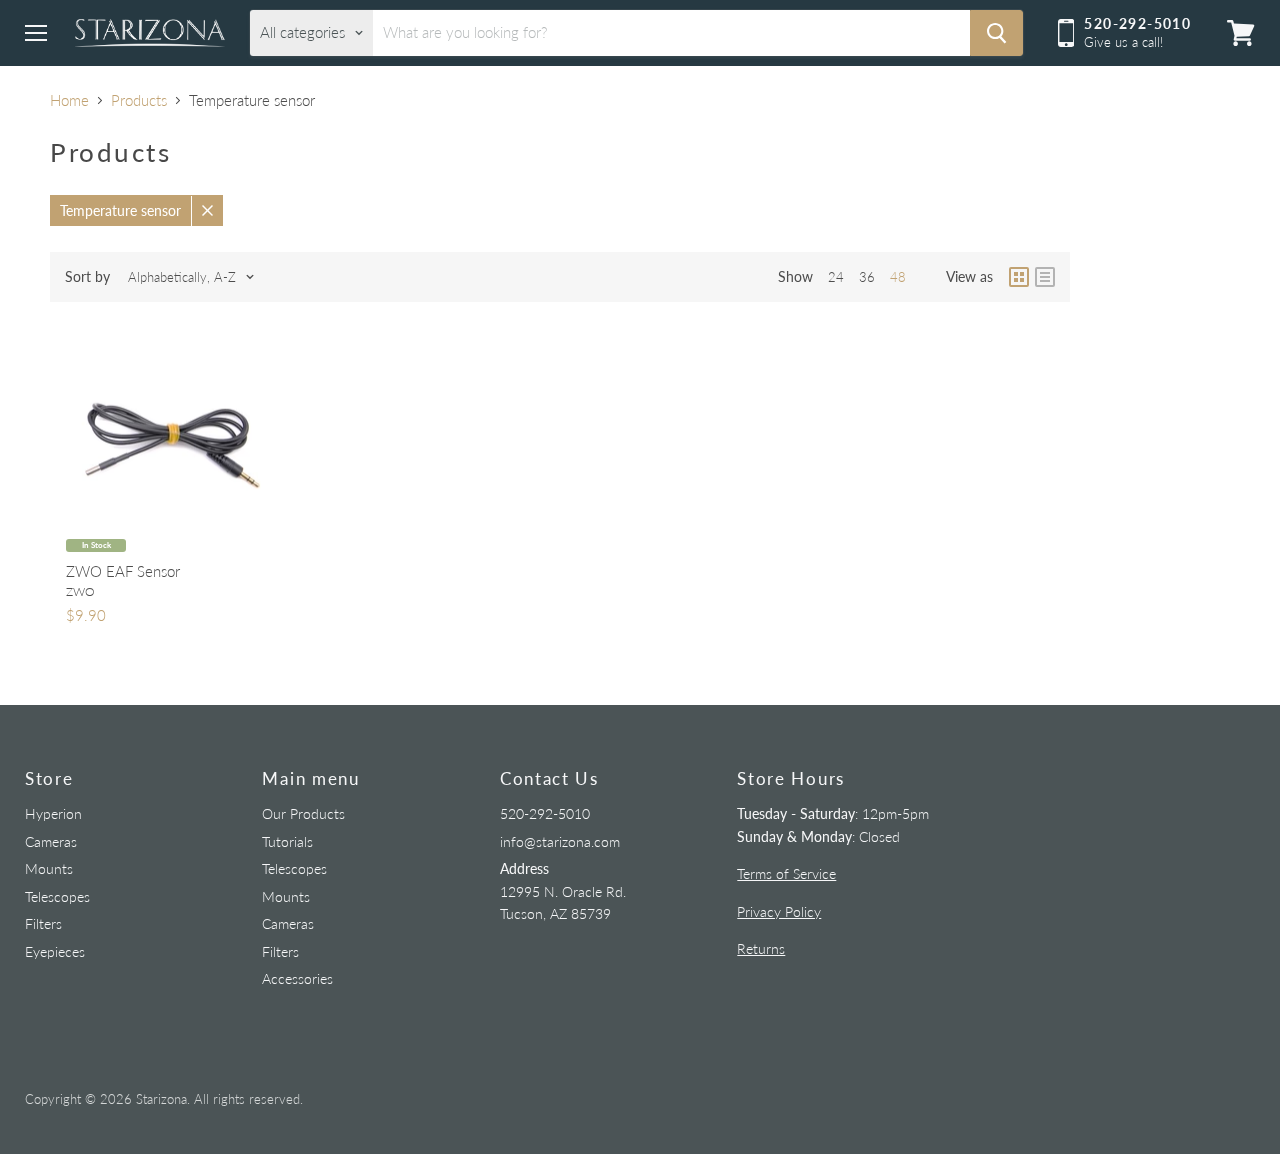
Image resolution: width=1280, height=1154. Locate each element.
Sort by (87, 277)
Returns (761, 948)
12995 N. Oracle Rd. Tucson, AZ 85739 (563, 891)
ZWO (80, 591)
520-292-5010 (545, 813)
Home (69, 100)
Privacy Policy (779, 911)
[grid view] (1019, 277)
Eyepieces (55, 951)
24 (836, 277)
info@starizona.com (560, 841)
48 (898, 277)
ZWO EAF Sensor (123, 571)
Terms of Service (786, 873)
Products (139, 100)
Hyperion (53, 813)
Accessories (297, 978)
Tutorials (287, 841)
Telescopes (57, 896)
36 (867, 277)
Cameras (51, 841)
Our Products (303, 813)
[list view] (1045, 277)
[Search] (996, 33)
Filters (43, 923)
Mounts (49, 868)
